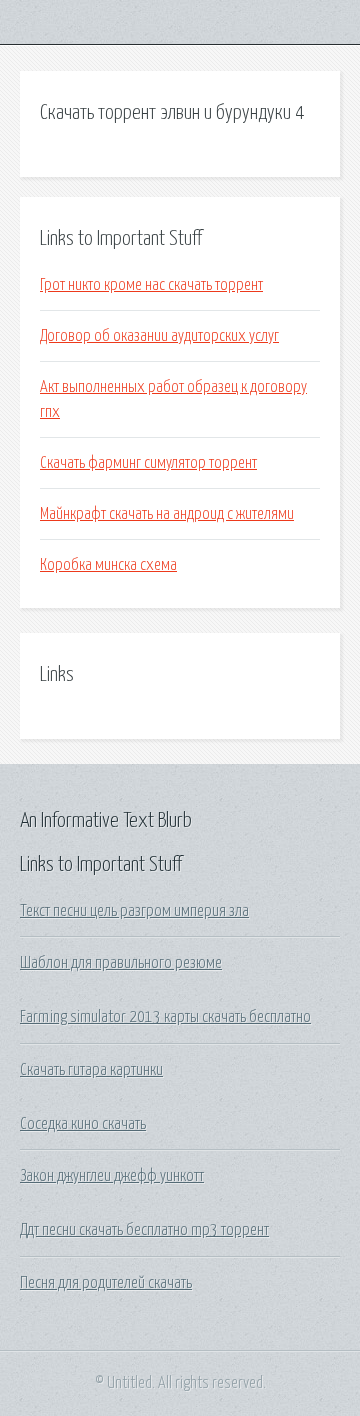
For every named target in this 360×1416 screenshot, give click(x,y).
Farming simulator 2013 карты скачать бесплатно (165, 1017)
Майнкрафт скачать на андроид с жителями (167, 514)
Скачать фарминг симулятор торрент (148, 463)
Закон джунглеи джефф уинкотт (112, 1176)
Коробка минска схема (108, 565)
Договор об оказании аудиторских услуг (159, 336)
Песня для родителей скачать (106, 1283)
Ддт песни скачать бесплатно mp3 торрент (144, 1230)
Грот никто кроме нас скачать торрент (151, 285)
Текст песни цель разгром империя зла (134, 911)
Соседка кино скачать (83, 1124)
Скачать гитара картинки (91, 1070)
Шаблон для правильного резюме (121, 963)
